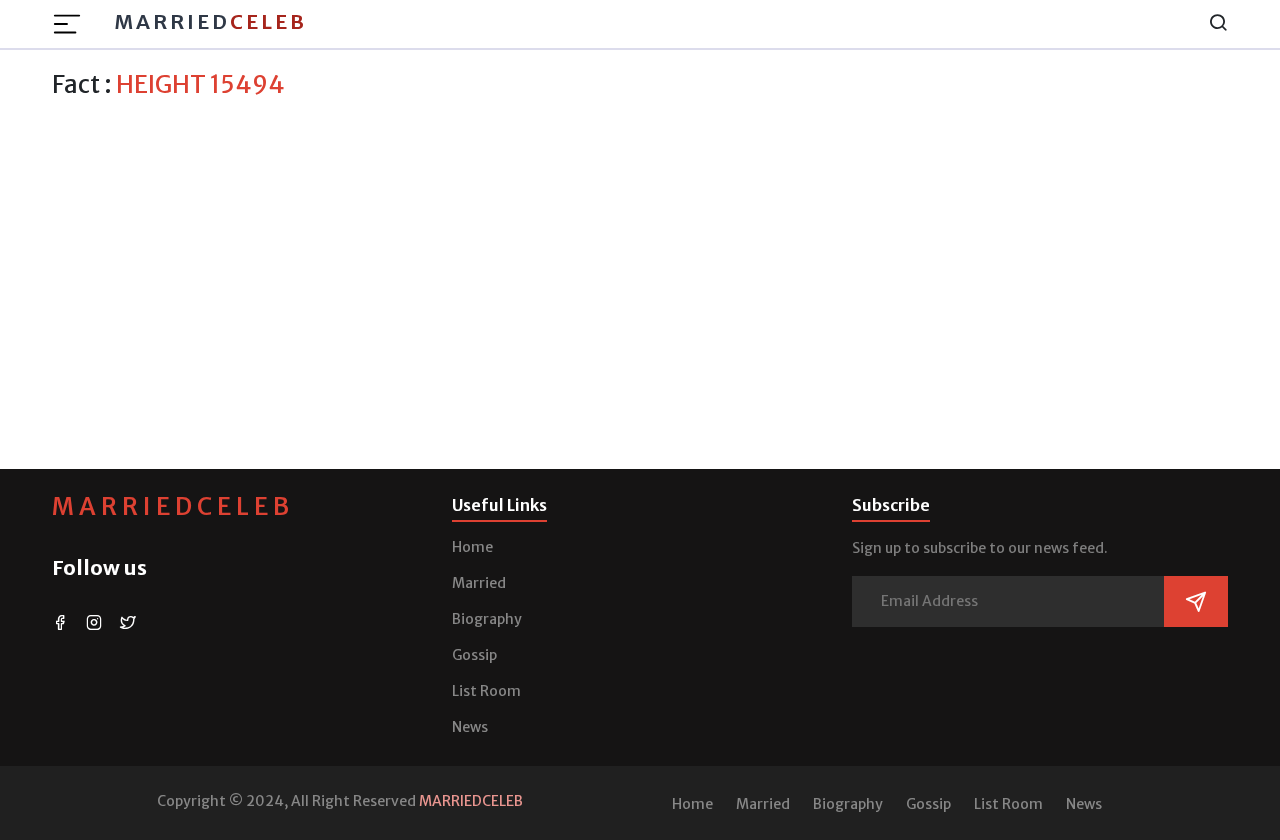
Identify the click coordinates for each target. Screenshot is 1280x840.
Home (472, 547)
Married (210, 21)
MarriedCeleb (173, 506)
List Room (486, 691)
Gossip (474, 655)
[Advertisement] (640, 249)
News (470, 727)
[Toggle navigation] (73, 24)
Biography (487, 619)
